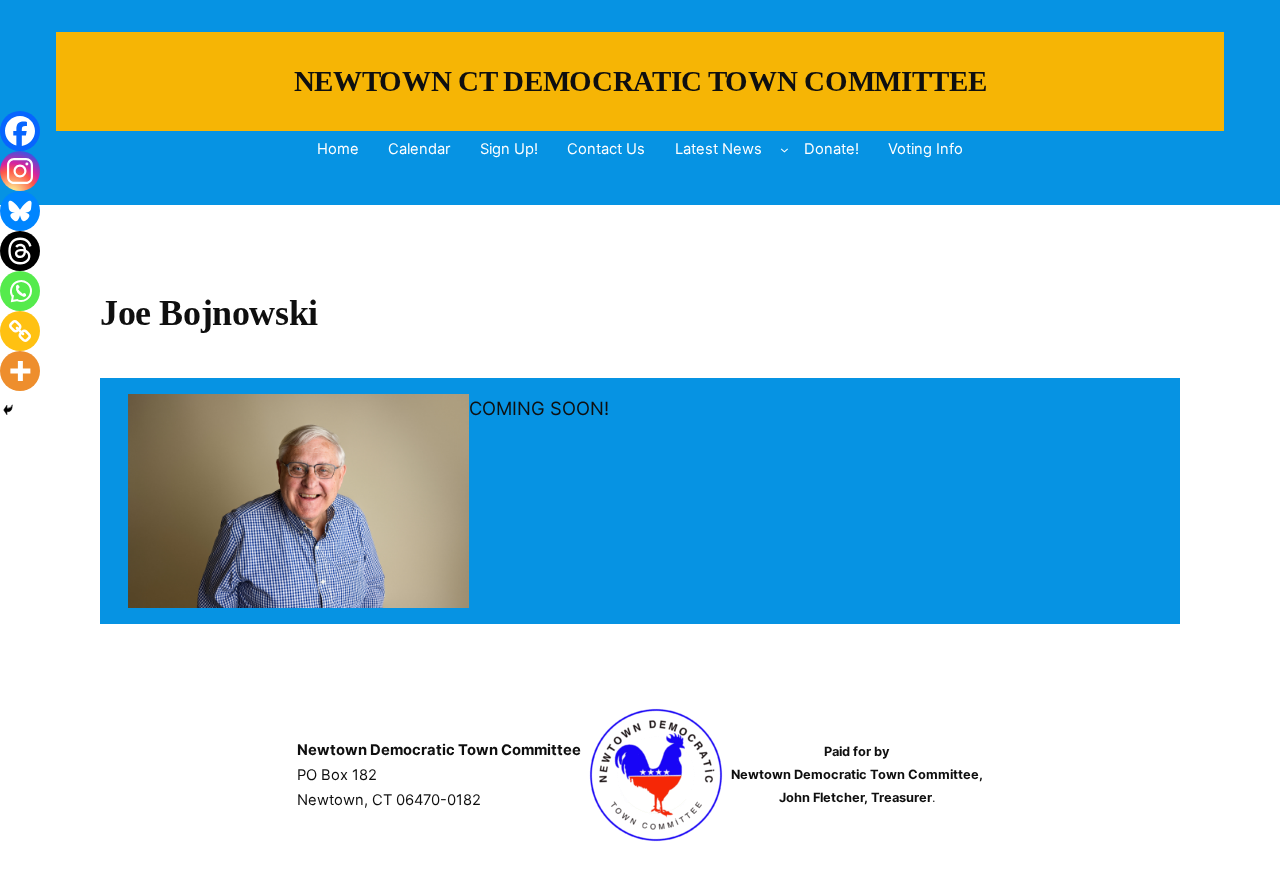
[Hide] (8, 410)
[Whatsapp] (20, 291)
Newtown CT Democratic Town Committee (640, 81)
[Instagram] (20, 171)
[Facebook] (20, 131)
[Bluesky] (20, 211)
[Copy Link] (20, 331)
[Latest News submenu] (784, 149)
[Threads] (20, 251)
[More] (20, 371)
